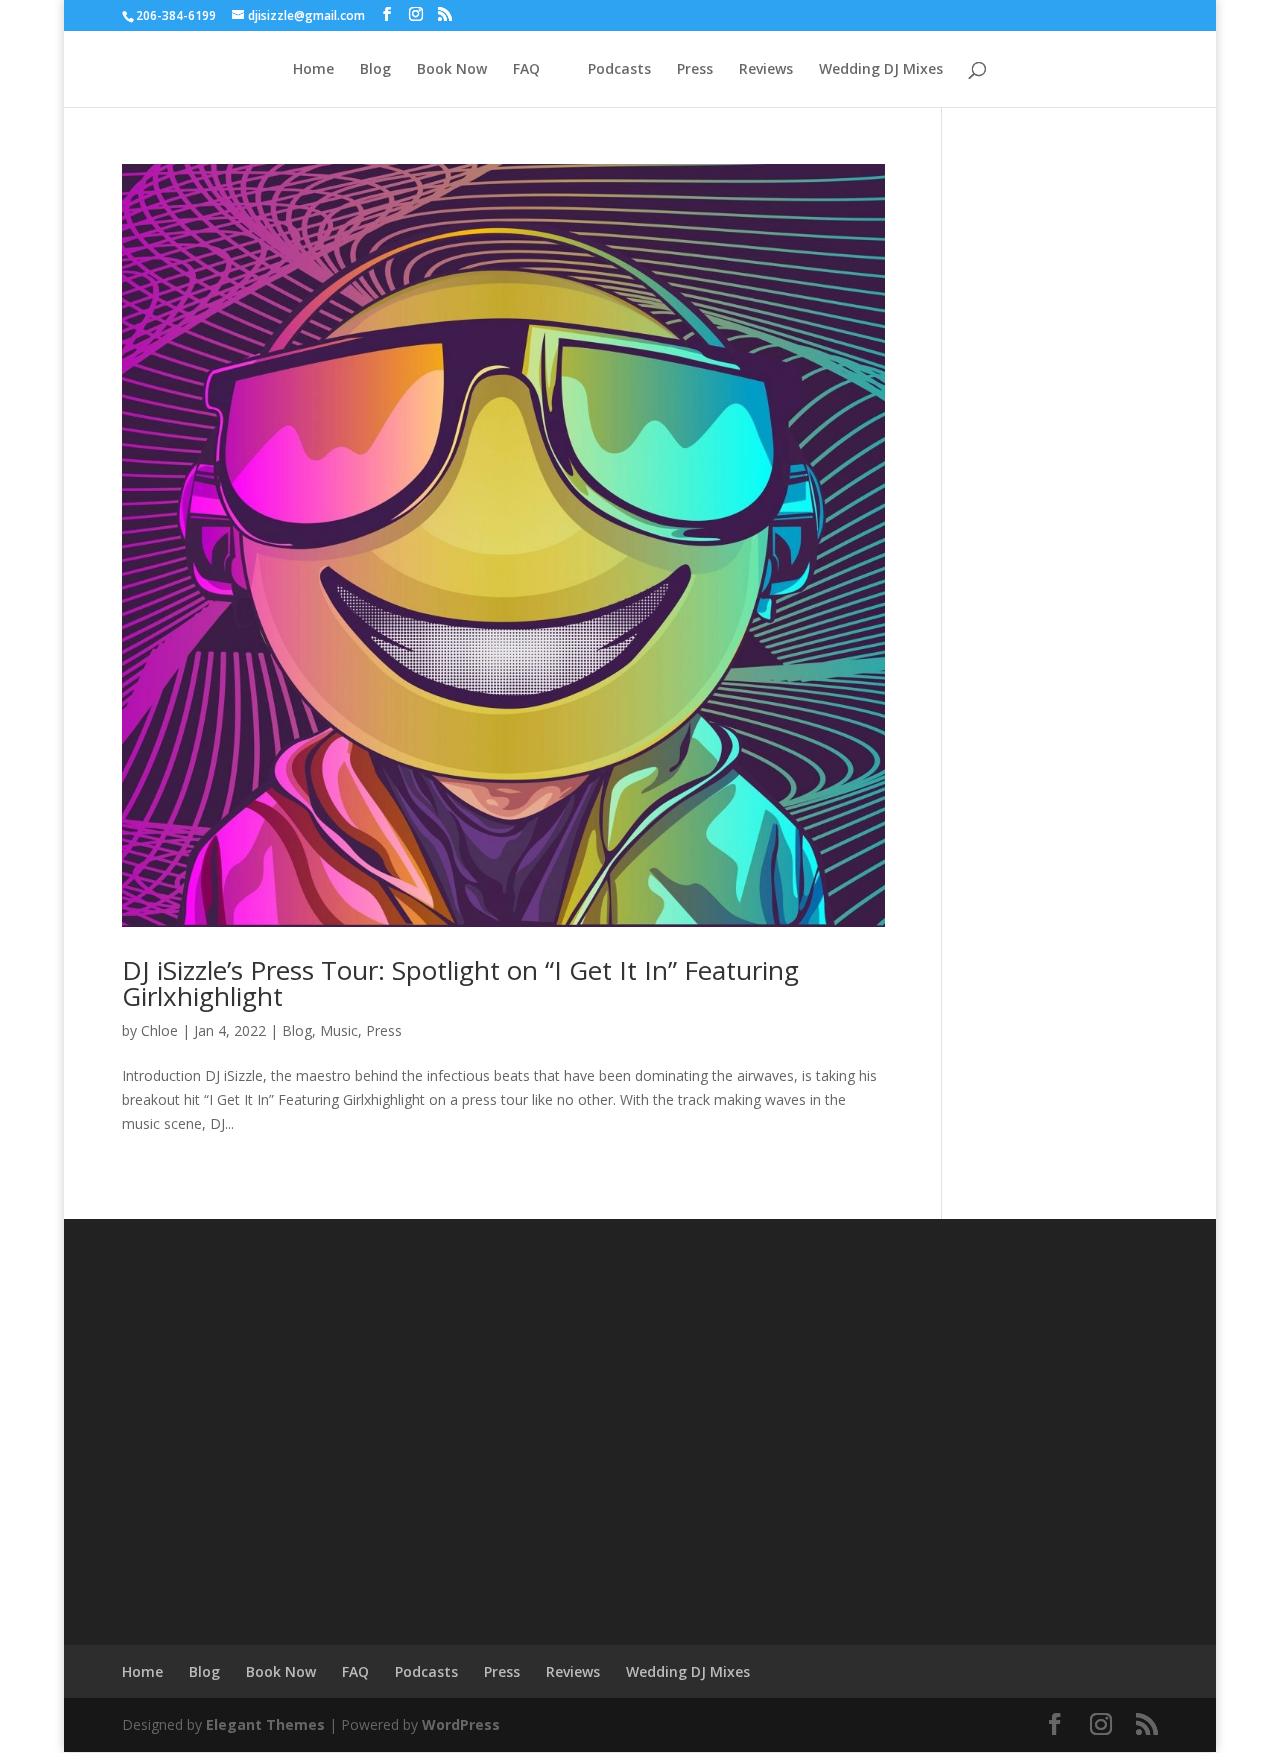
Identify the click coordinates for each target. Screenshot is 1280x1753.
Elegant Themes (265, 1724)
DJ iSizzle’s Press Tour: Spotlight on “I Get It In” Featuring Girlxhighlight (460, 983)
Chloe (159, 1030)
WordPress (461, 1724)
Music (339, 1030)
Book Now (452, 70)
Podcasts (619, 70)
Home (313, 70)
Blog (375, 70)
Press (695, 70)
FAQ (526, 70)
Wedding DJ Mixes (881, 70)
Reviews (766, 70)
